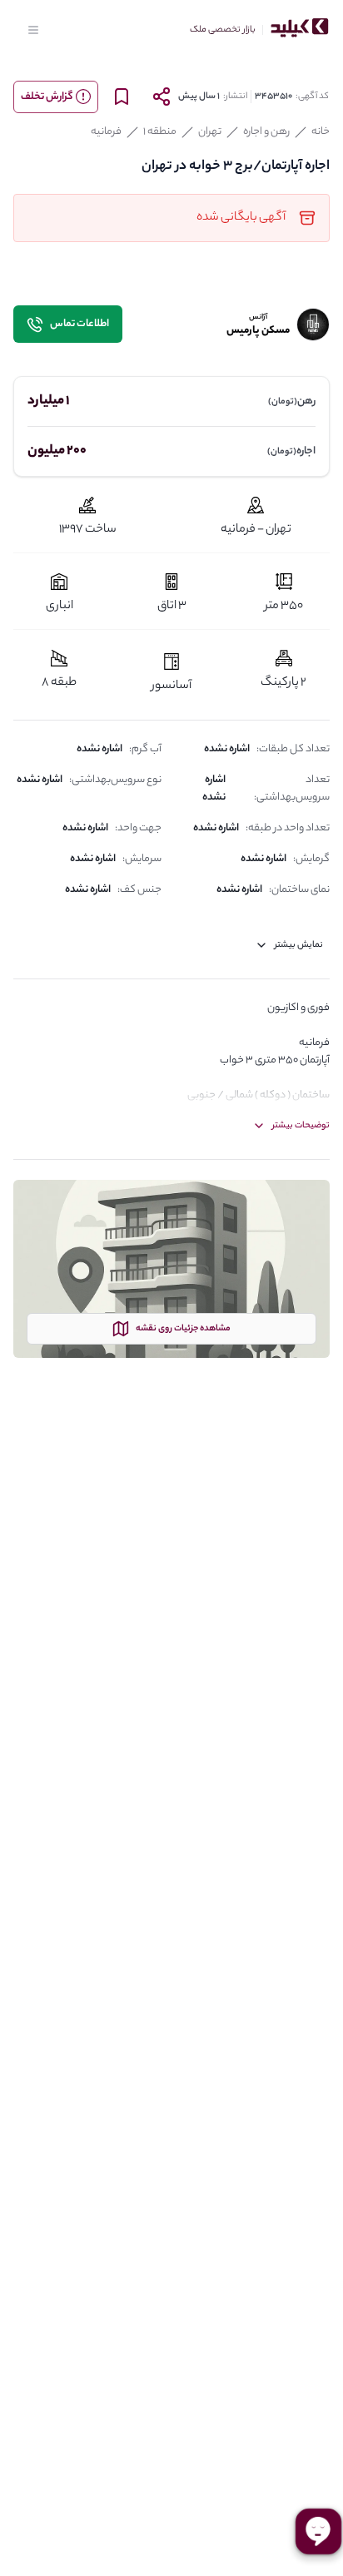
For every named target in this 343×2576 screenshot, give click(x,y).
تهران (210, 132)
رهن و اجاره (266, 132)
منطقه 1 (160, 132)
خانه (321, 132)
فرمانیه (106, 132)
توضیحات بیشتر (301, 1126)
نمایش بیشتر (299, 945)
